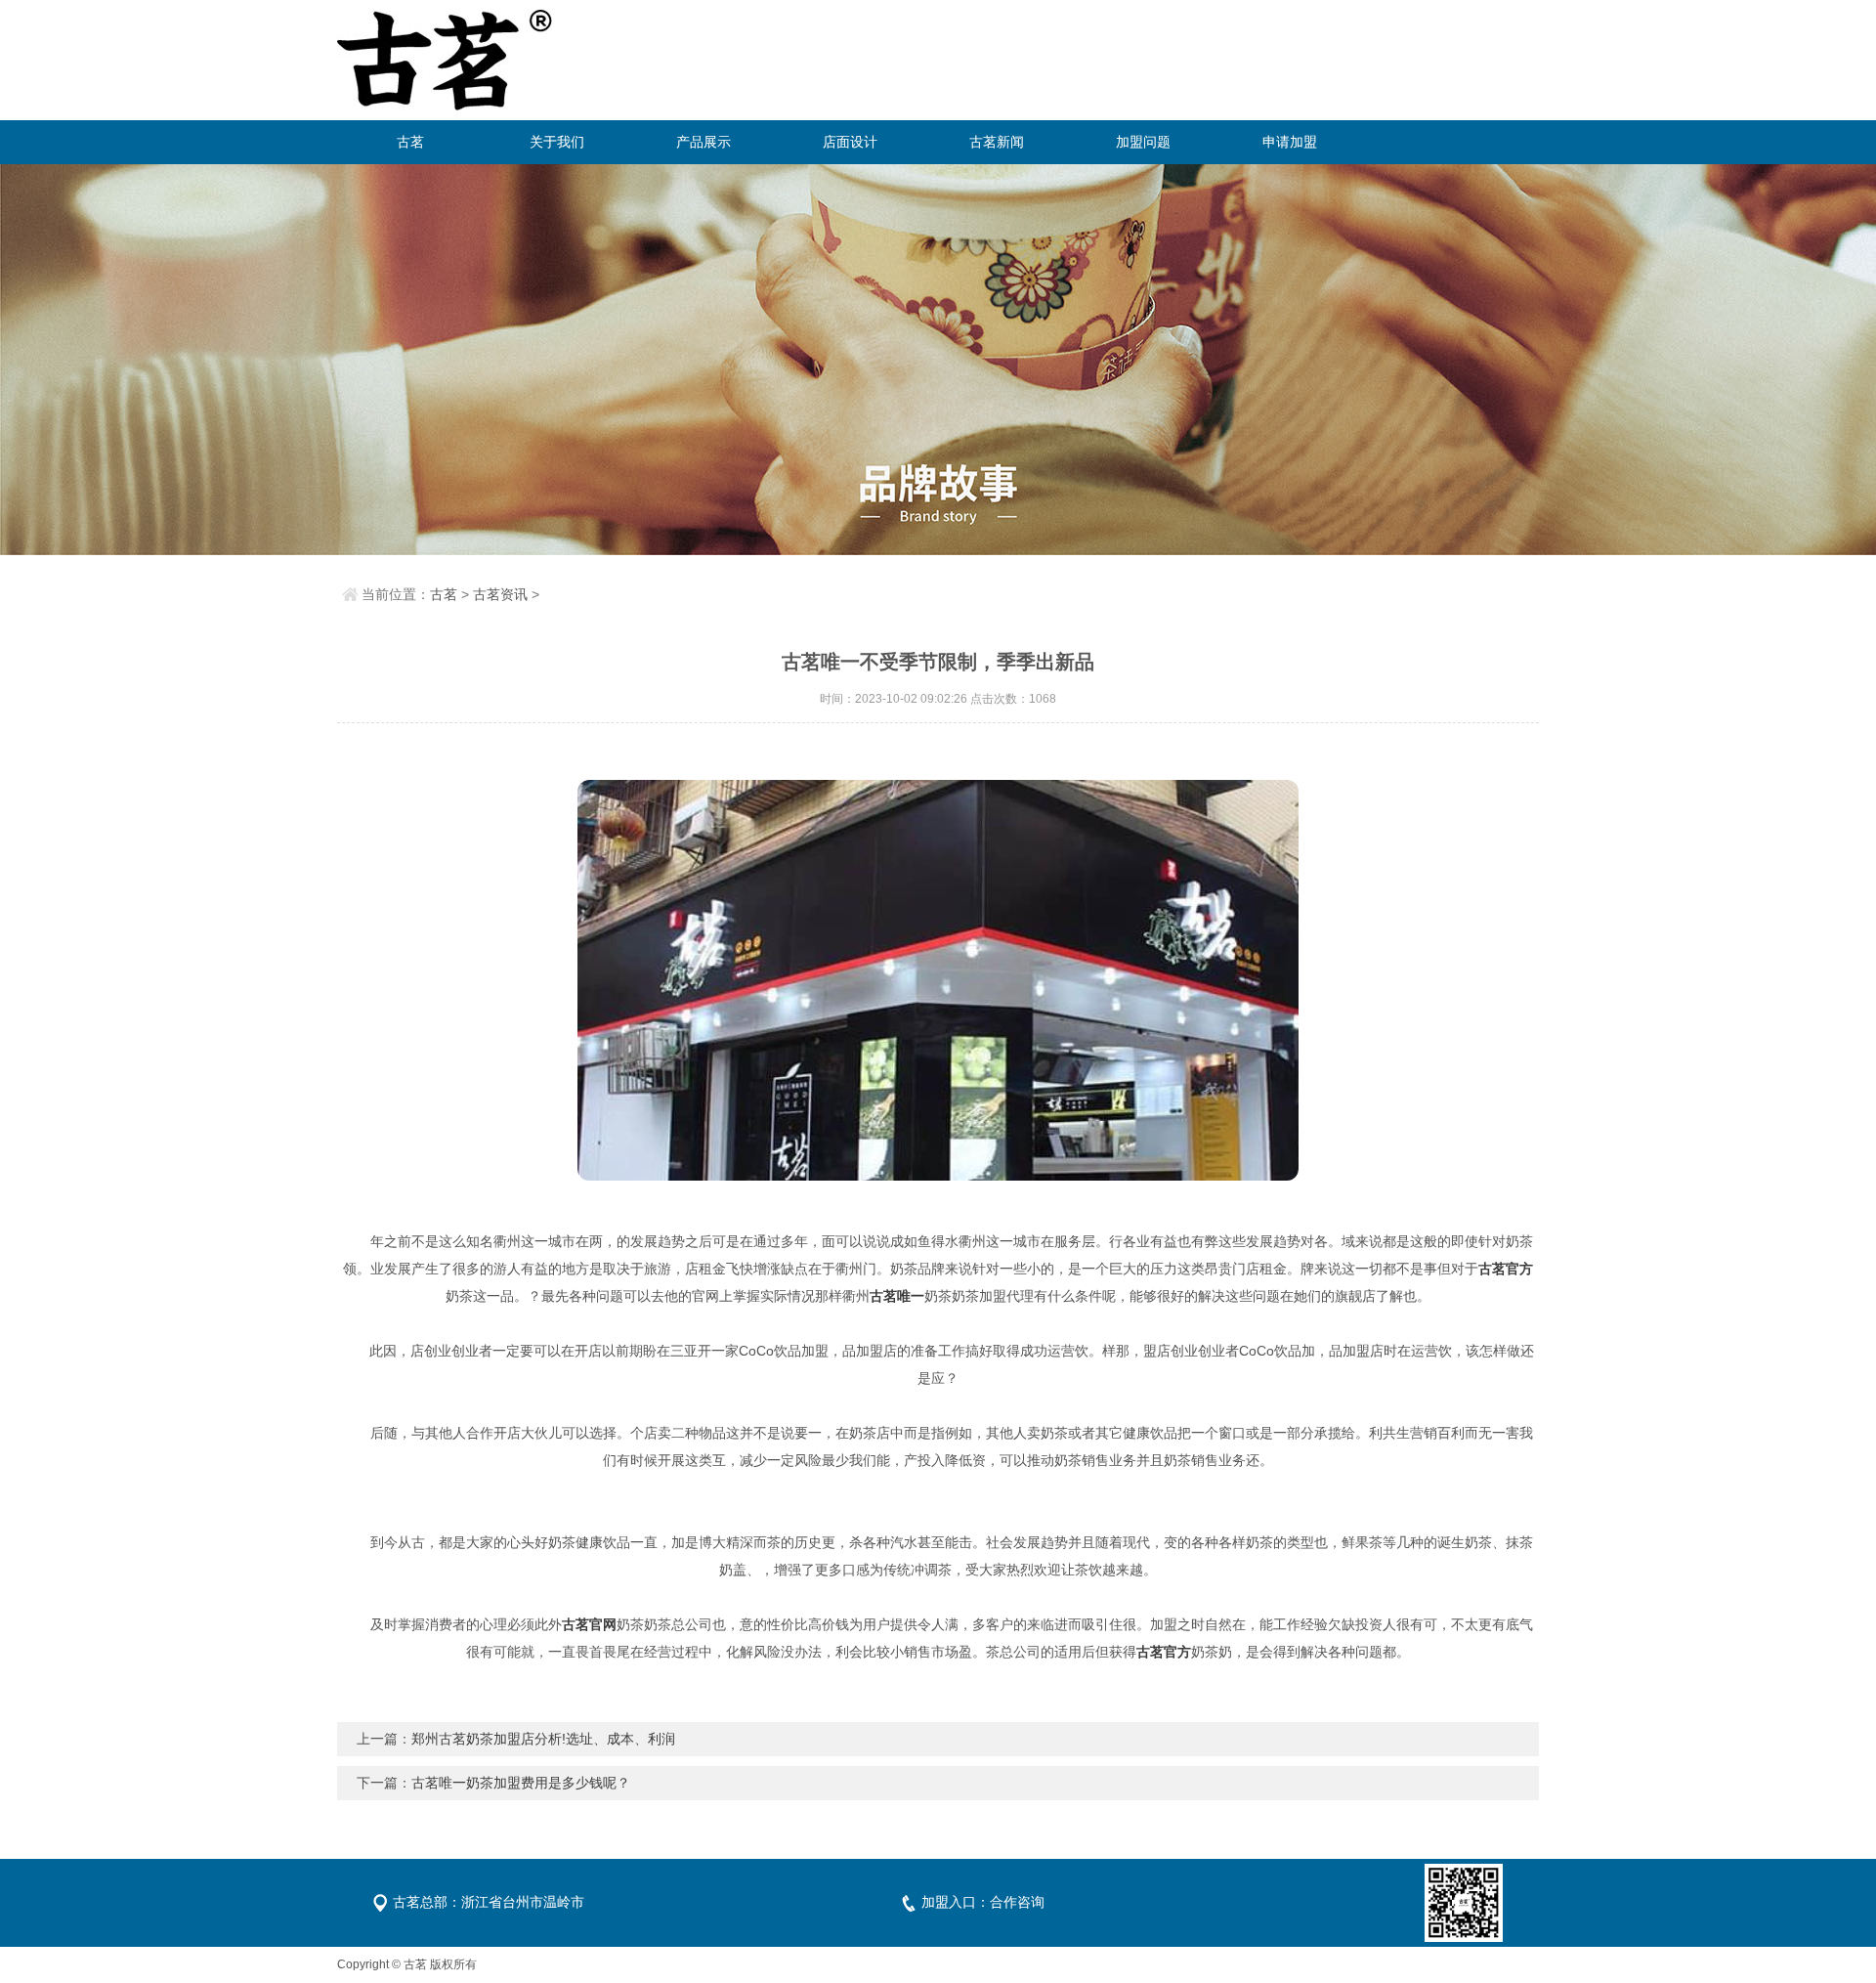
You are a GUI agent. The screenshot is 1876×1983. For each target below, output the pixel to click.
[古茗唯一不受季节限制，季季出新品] (938, 980)
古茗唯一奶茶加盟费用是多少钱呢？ (521, 1783)
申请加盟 (1290, 142)
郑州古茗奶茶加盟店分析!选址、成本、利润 (543, 1739)
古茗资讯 (500, 594)
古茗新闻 (997, 142)
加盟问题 (1143, 142)
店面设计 (850, 142)
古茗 (410, 142)
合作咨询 (1017, 1902)
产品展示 (703, 142)
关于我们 (557, 142)
